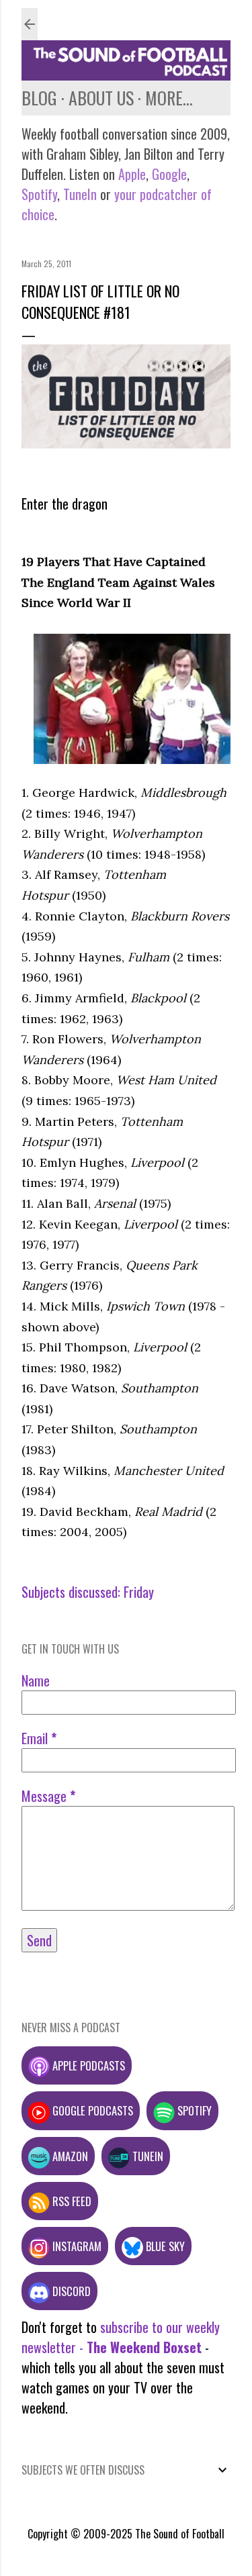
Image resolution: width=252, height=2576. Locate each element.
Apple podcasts (87, 2065)
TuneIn (80, 194)
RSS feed (71, 2201)
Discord (70, 2291)
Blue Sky (164, 2246)
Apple (132, 174)
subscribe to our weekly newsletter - (121, 2337)
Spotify (39, 194)
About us (101, 98)
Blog (39, 98)
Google (168, 174)
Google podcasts (91, 2110)
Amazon (69, 2156)
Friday (139, 1592)
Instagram (76, 2246)
